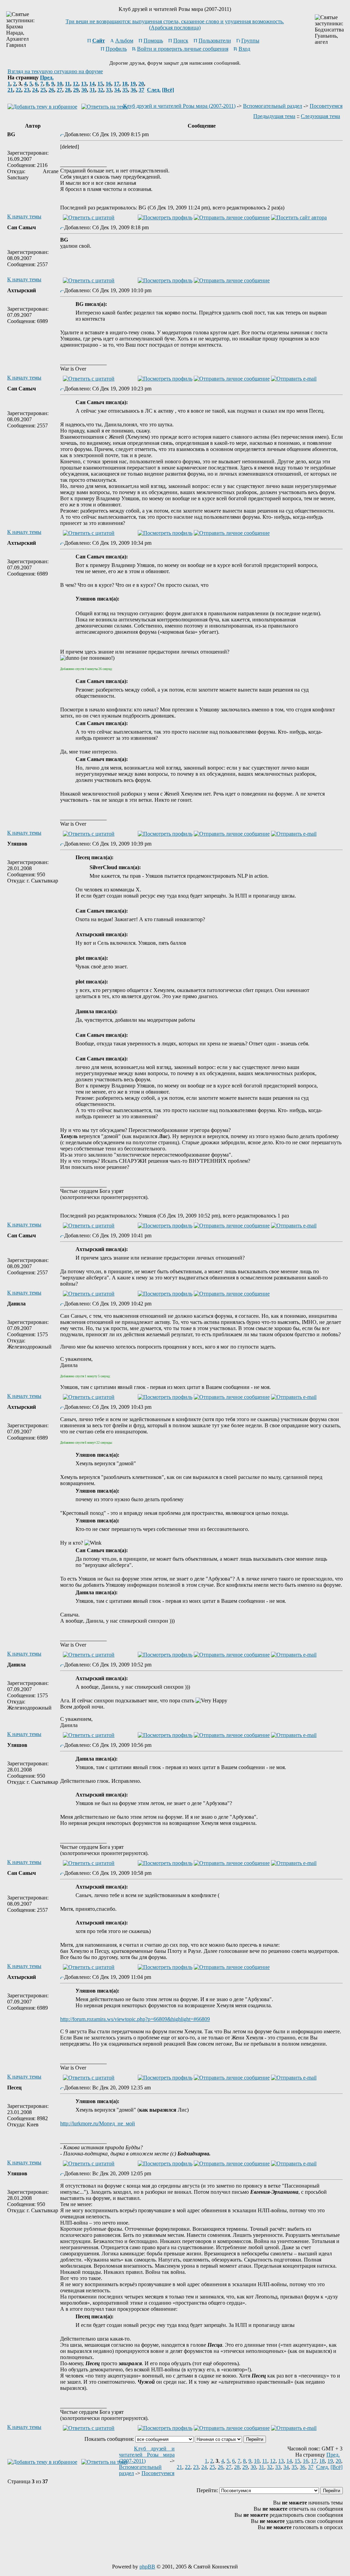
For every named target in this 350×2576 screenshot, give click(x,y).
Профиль (116, 49)
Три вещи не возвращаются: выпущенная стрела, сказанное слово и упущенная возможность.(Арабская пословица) (175, 24)
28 (68, 90)
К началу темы (24, 216)
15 (100, 84)
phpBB (147, 2567)
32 (100, 90)
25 (43, 90)
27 (59, 90)
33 (109, 90)
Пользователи (215, 41)
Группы (250, 41)
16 (108, 84)
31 (92, 90)
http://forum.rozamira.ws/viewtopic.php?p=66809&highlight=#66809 (135, 2019)
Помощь (153, 41)
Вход (244, 49)
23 (27, 90)
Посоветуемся (326, 106)
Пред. (47, 78)
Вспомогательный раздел (273, 106)
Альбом (124, 41)
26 (51, 90)
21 (10, 90)
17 (117, 84)
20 (141, 84)
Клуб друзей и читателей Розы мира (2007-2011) (179, 106)
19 (133, 84)
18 (125, 84)
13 (84, 84)
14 (92, 84)
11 (68, 84)
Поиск (181, 41)
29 (76, 90)
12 (76, 84)
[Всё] (168, 90)
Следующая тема (320, 116)
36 (133, 90)
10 (59, 84)
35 (125, 90)
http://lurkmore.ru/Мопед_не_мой (98, 2123)
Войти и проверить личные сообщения (183, 49)
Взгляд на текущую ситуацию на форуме (55, 71)
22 (18, 90)
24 (35, 90)
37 (142, 90)
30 (84, 90)
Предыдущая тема (274, 116)
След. (154, 90)
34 (117, 90)
